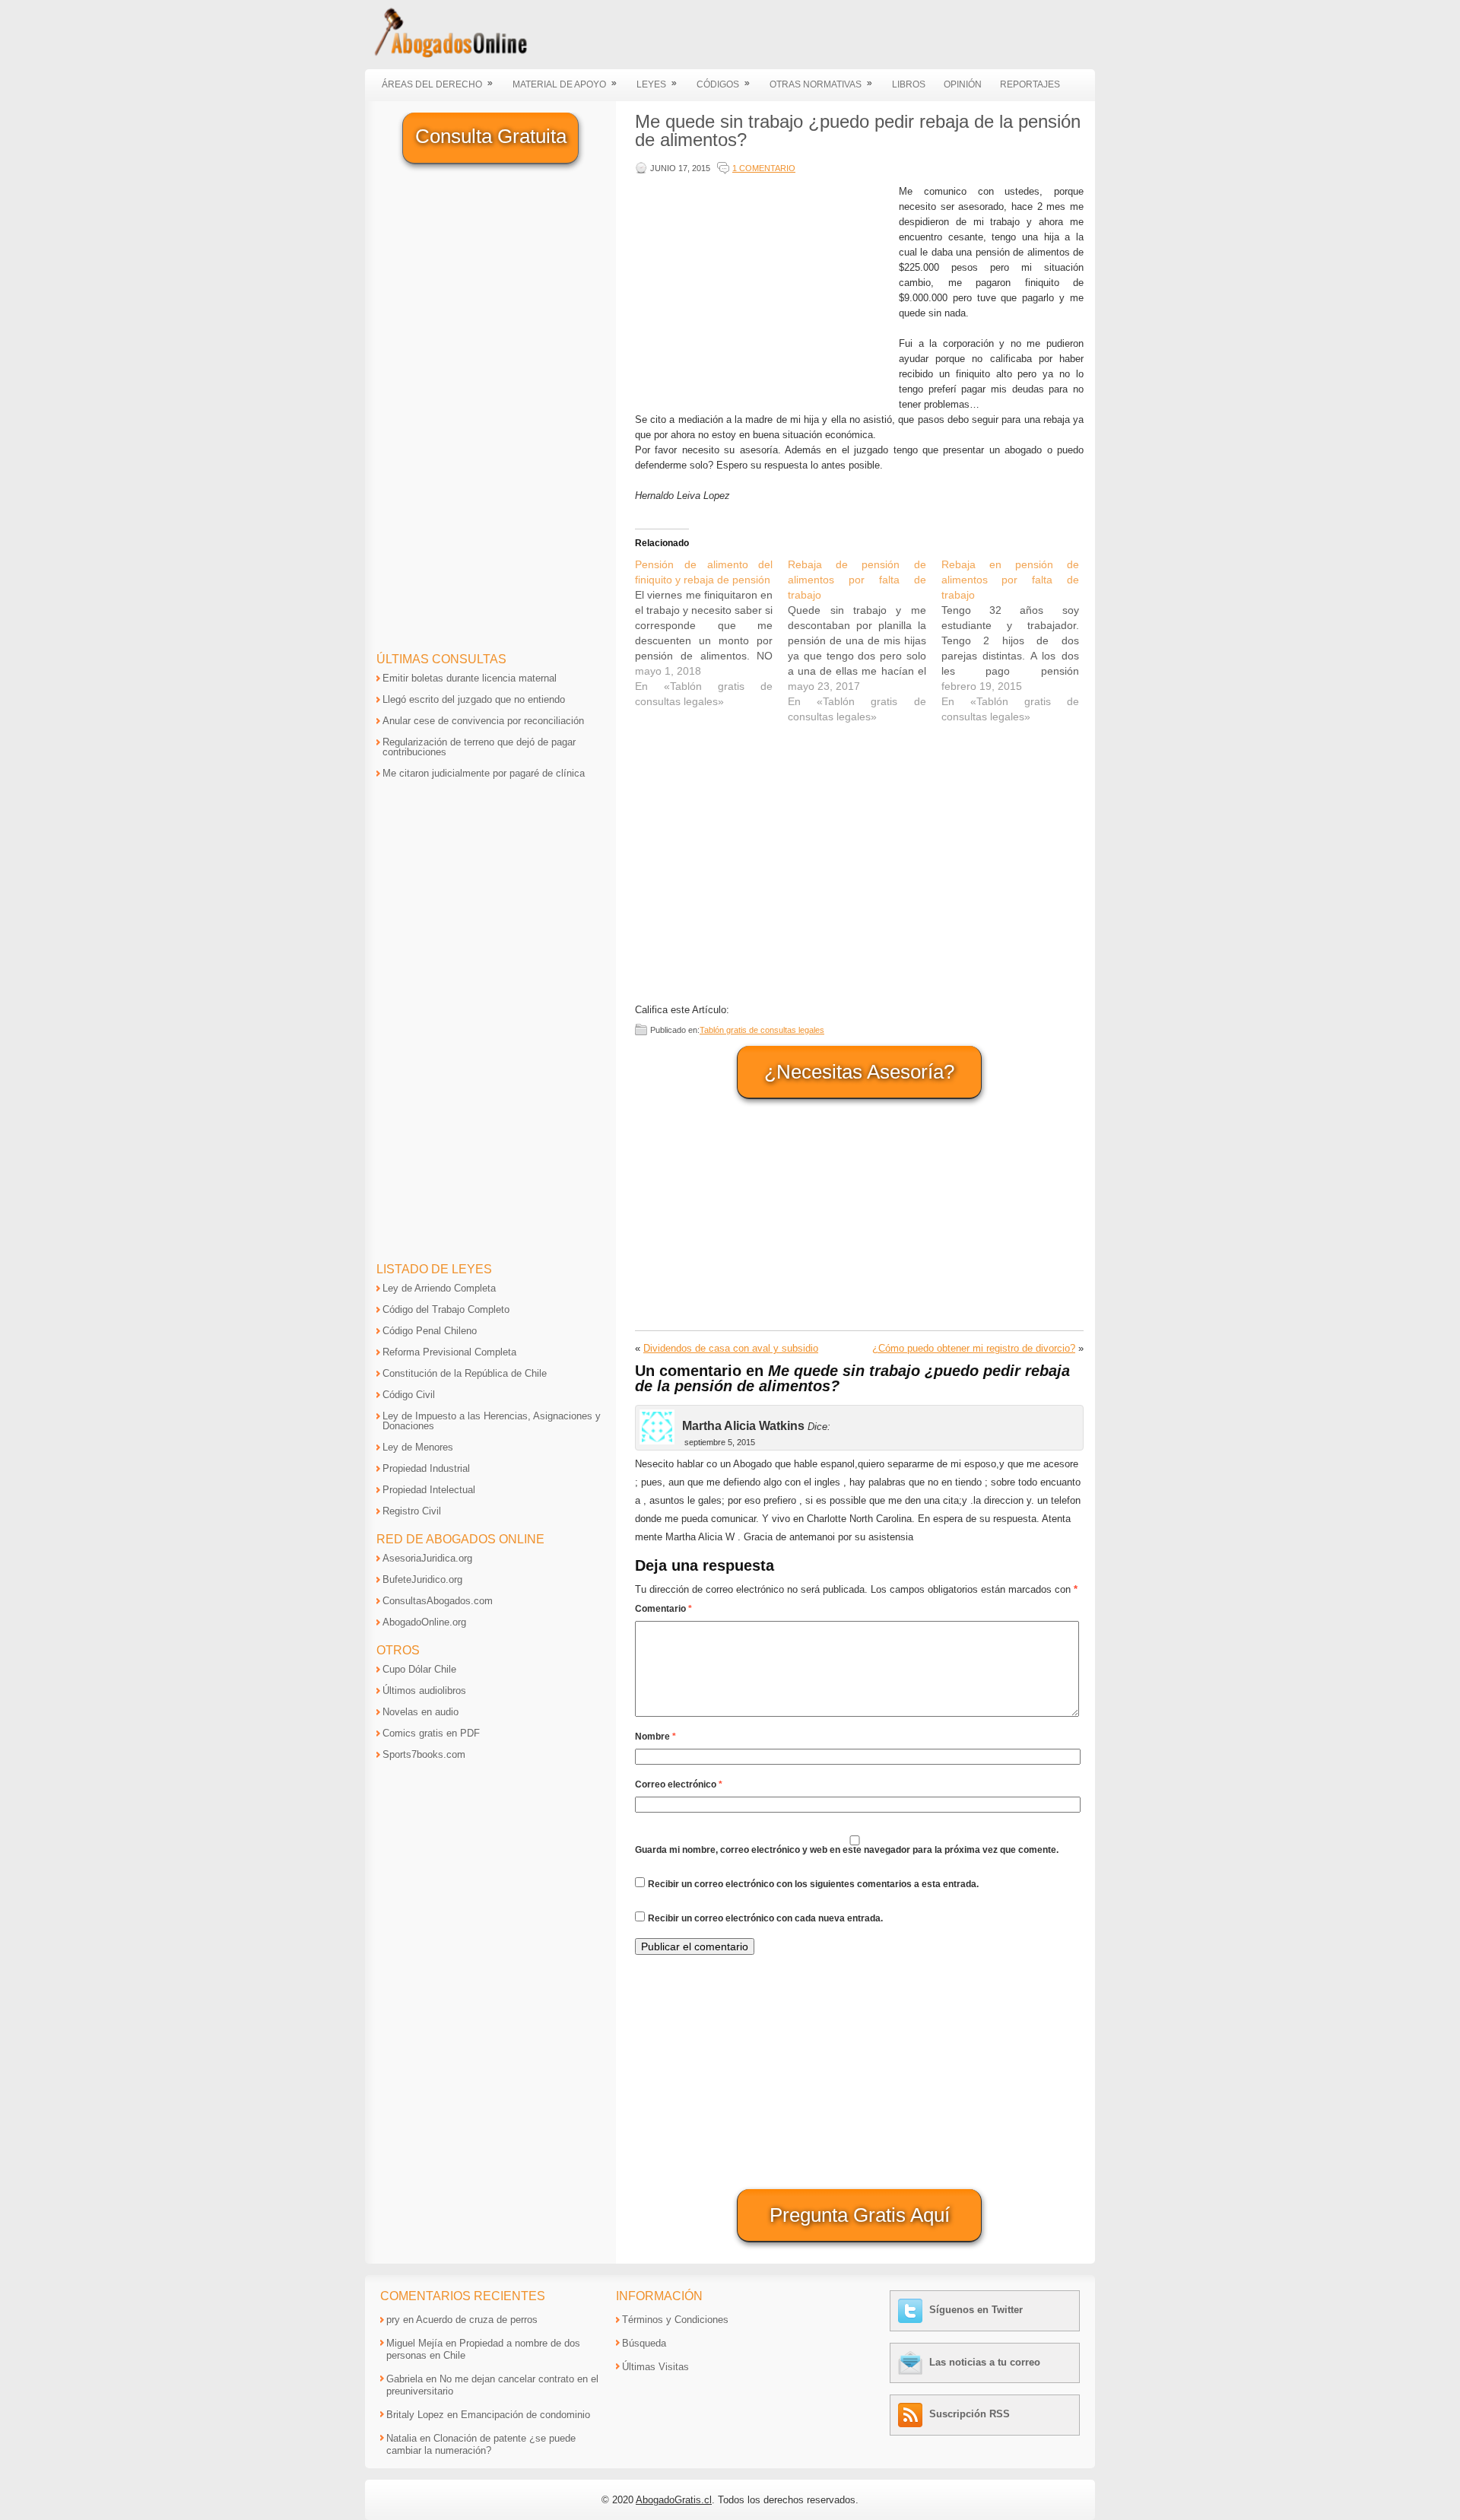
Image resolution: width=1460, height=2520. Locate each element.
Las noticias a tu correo (985, 2362)
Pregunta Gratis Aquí (860, 2215)
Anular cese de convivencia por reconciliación (483, 721)
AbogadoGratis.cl (674, 2500)
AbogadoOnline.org (424, 1622)
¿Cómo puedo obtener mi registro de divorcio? (974, 1348)
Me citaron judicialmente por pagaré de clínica (484, 773)
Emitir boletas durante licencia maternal (470, 678)
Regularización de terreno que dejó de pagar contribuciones (479, 747)
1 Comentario (764, 168)
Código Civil (409, 1395)
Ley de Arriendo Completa (439, 1288)
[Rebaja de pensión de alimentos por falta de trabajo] (864, 640)
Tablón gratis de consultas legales (762, 1030)
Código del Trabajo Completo (446, 1309)
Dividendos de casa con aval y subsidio (731, 1348)
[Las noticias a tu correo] (912, 2362)
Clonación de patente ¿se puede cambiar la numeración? (481, 2444)
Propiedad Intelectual (429, 1490)
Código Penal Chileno (430, 1331)
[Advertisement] (763, 291)
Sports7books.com (424, 1754)
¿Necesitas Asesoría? (859, 1072)
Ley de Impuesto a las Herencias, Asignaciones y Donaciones (492, 1421)
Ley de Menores (418, 1447)
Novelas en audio (421, 1712)
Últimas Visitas (655, 2367)
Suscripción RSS (970, 2414)
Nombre (655, 1737)
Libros (909, 84)
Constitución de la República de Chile (465, 1373)
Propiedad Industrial (426, 1468)
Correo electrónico (679, 1784)
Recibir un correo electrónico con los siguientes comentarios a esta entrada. (813, 1884)
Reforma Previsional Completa (449, 1352)
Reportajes (1030, 84)
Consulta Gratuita (491, 136)
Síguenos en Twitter (976, 2310)
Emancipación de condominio (525, 2415)
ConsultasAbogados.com (438, 1601)
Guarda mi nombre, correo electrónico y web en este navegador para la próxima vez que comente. (847, 1850)
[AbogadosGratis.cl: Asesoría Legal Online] (446, 55)
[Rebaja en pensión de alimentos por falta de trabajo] (1018, 640)
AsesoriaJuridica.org (427, 1558)
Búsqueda (644, 2343)
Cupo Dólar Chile (419, 1669)
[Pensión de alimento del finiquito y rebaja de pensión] (711, 633)
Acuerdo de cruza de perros (477, 2320)
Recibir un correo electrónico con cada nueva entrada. (765, 1918)
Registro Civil (412, 1511)
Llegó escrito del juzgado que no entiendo (474, 699)
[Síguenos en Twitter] (912, 2310)
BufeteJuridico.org (422, 1579)
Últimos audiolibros (424, 1691)
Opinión (963, 84)
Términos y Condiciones (675, 2320)
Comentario (663, 1609)
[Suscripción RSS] (912, 2414)
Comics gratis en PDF (431, 1733)
